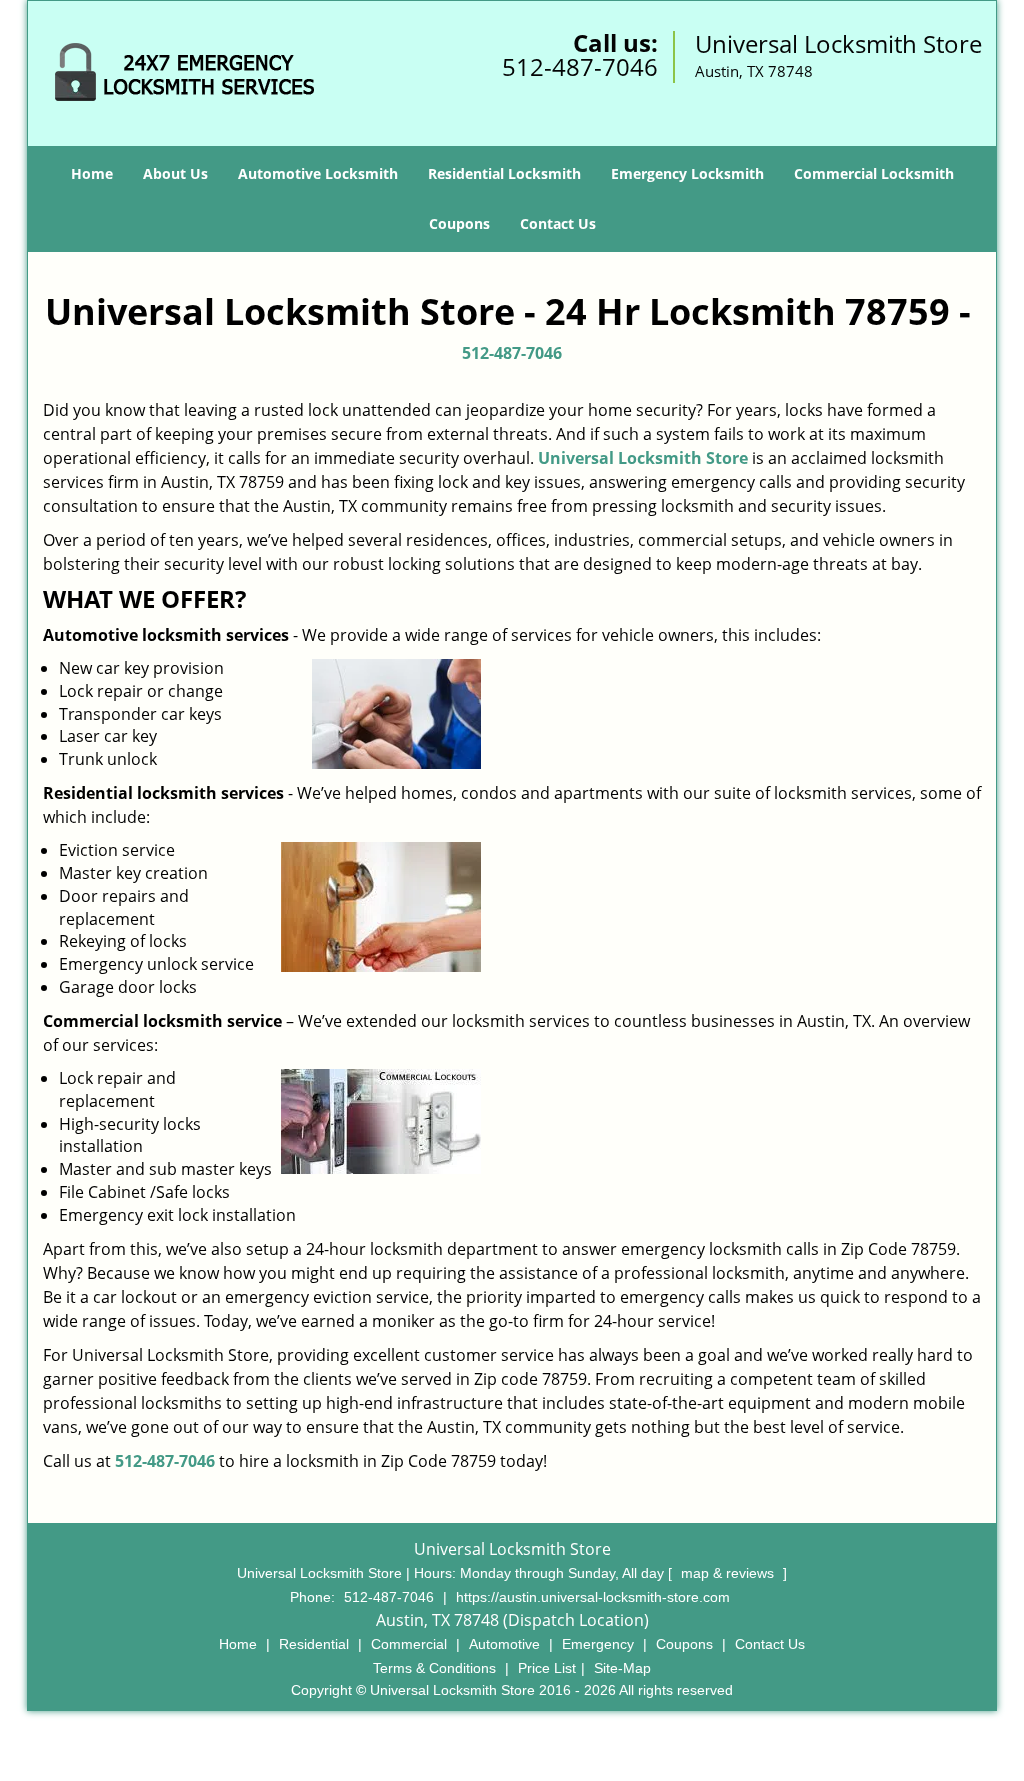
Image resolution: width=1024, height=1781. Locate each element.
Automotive (504, 1644)
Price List (547, 1668)
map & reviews (729, 1573)
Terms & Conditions (434, 1668)
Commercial (409, 1644)
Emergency (598, 1644)
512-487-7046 (580, 66)
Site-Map (622, 1668)
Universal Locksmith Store (643, 458)
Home (92, 173)
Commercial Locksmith (874, 173)
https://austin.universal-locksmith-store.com (593, 1597)
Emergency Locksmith (687, 173)
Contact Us (558, 223)
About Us (175, 173)
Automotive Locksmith (318, 173)
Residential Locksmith (504, 173)
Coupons (459, 223)
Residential (314, 1644)
